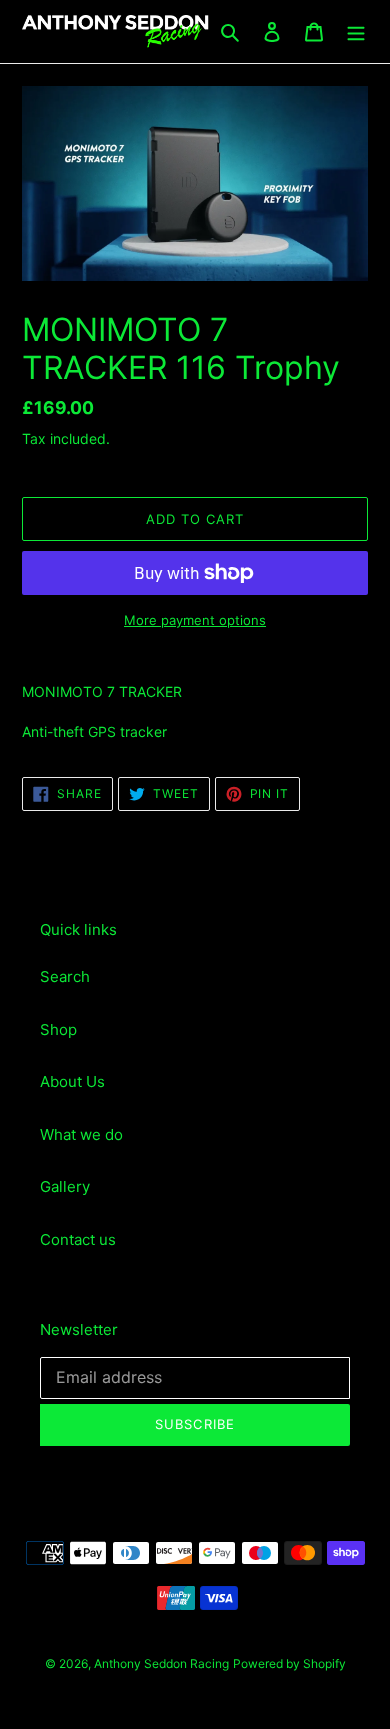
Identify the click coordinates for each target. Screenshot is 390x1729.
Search (65, 976)
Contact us (78, 1239)
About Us (72, 1081)
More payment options (195, 620)
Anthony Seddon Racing (161, 1663)
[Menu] (356, 31)
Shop (58, 1029)
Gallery (65, 1186)
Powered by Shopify (289, 1663)
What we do (81, 1134)
